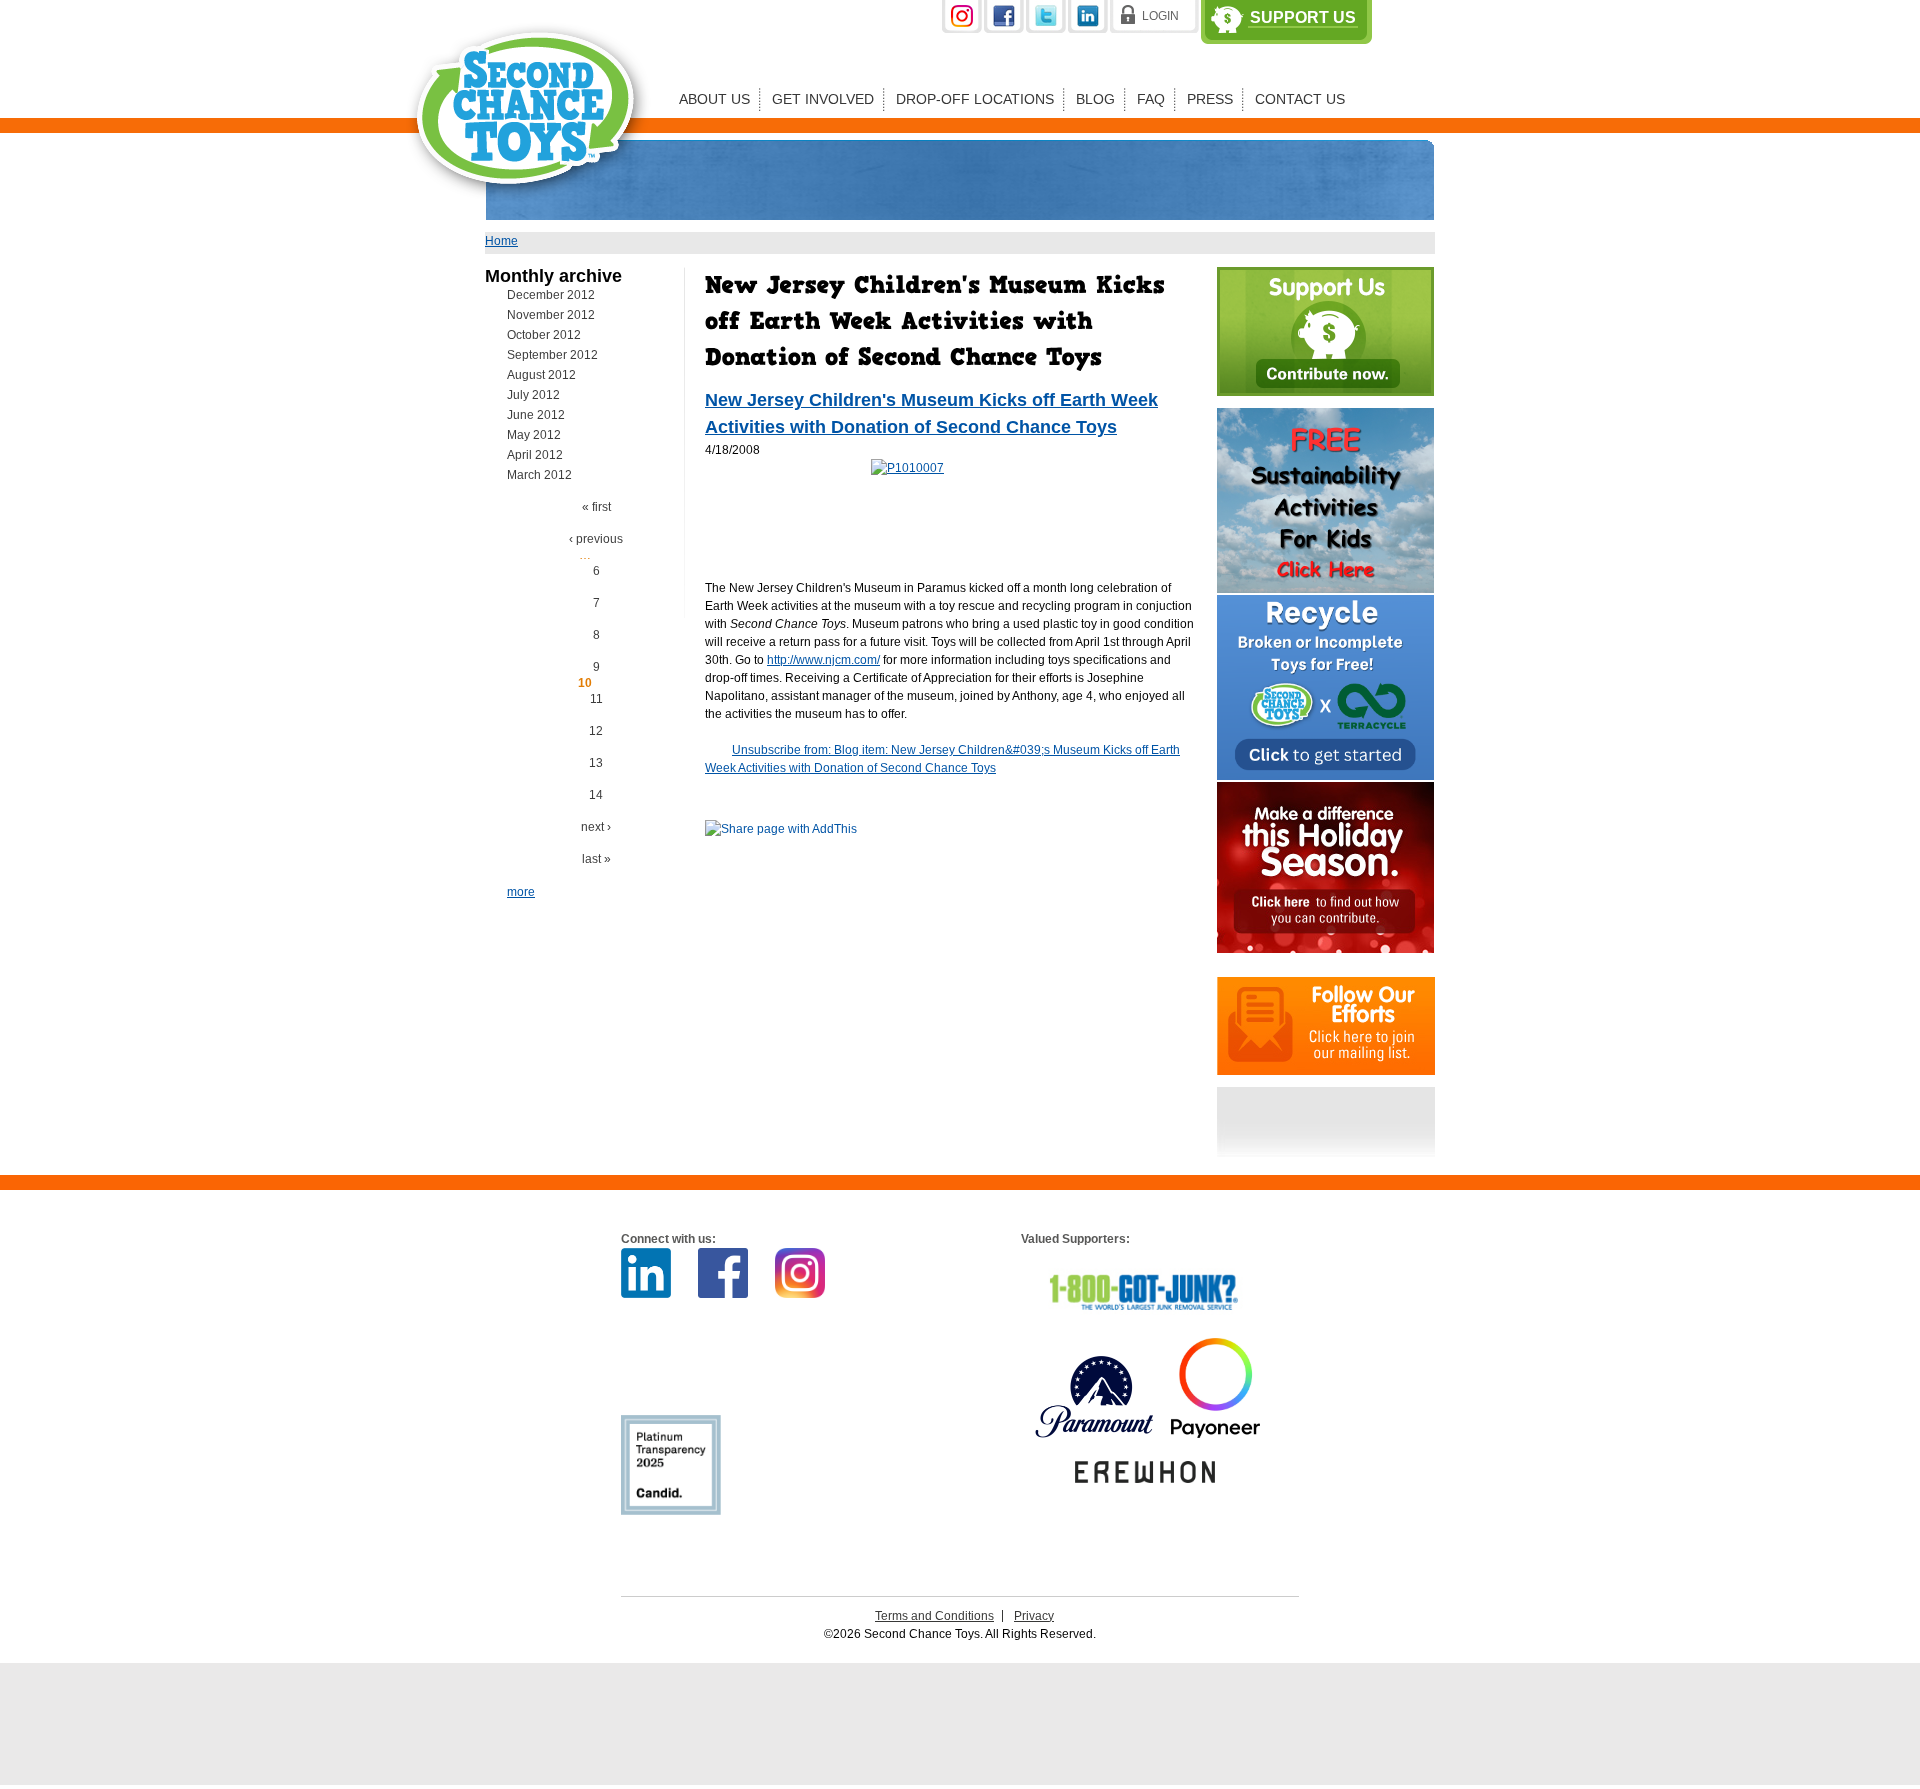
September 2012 (552, 355)
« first (596, 507)
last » (596, 859)
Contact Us (1300, 99)
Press (1210, 99)
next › (596, 827)
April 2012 (535, 455)
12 (596, 731)
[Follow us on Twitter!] (1047, 29)
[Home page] (529, 214)
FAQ (1151, 99)
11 (596, 699)
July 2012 (533, 395)
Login (1160, 16)
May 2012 (534, 435)
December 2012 (551, 295)
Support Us (1303, 18)
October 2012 (544, 335)
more (521, 892)
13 (596, 763)
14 (596, 795)
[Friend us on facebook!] (1005, 29)
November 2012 (551, 315)
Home (501, 241)
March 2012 (539, 475)
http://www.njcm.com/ (823, 660)
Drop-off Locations (975, 99)
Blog (1095, 99)
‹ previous (596, 539)
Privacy (1034, 1616)
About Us (714, 99)
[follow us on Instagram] (963, 29)
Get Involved (823, 99)
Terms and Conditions (934, 1616)
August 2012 (541, 375)
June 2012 (536, 415)
